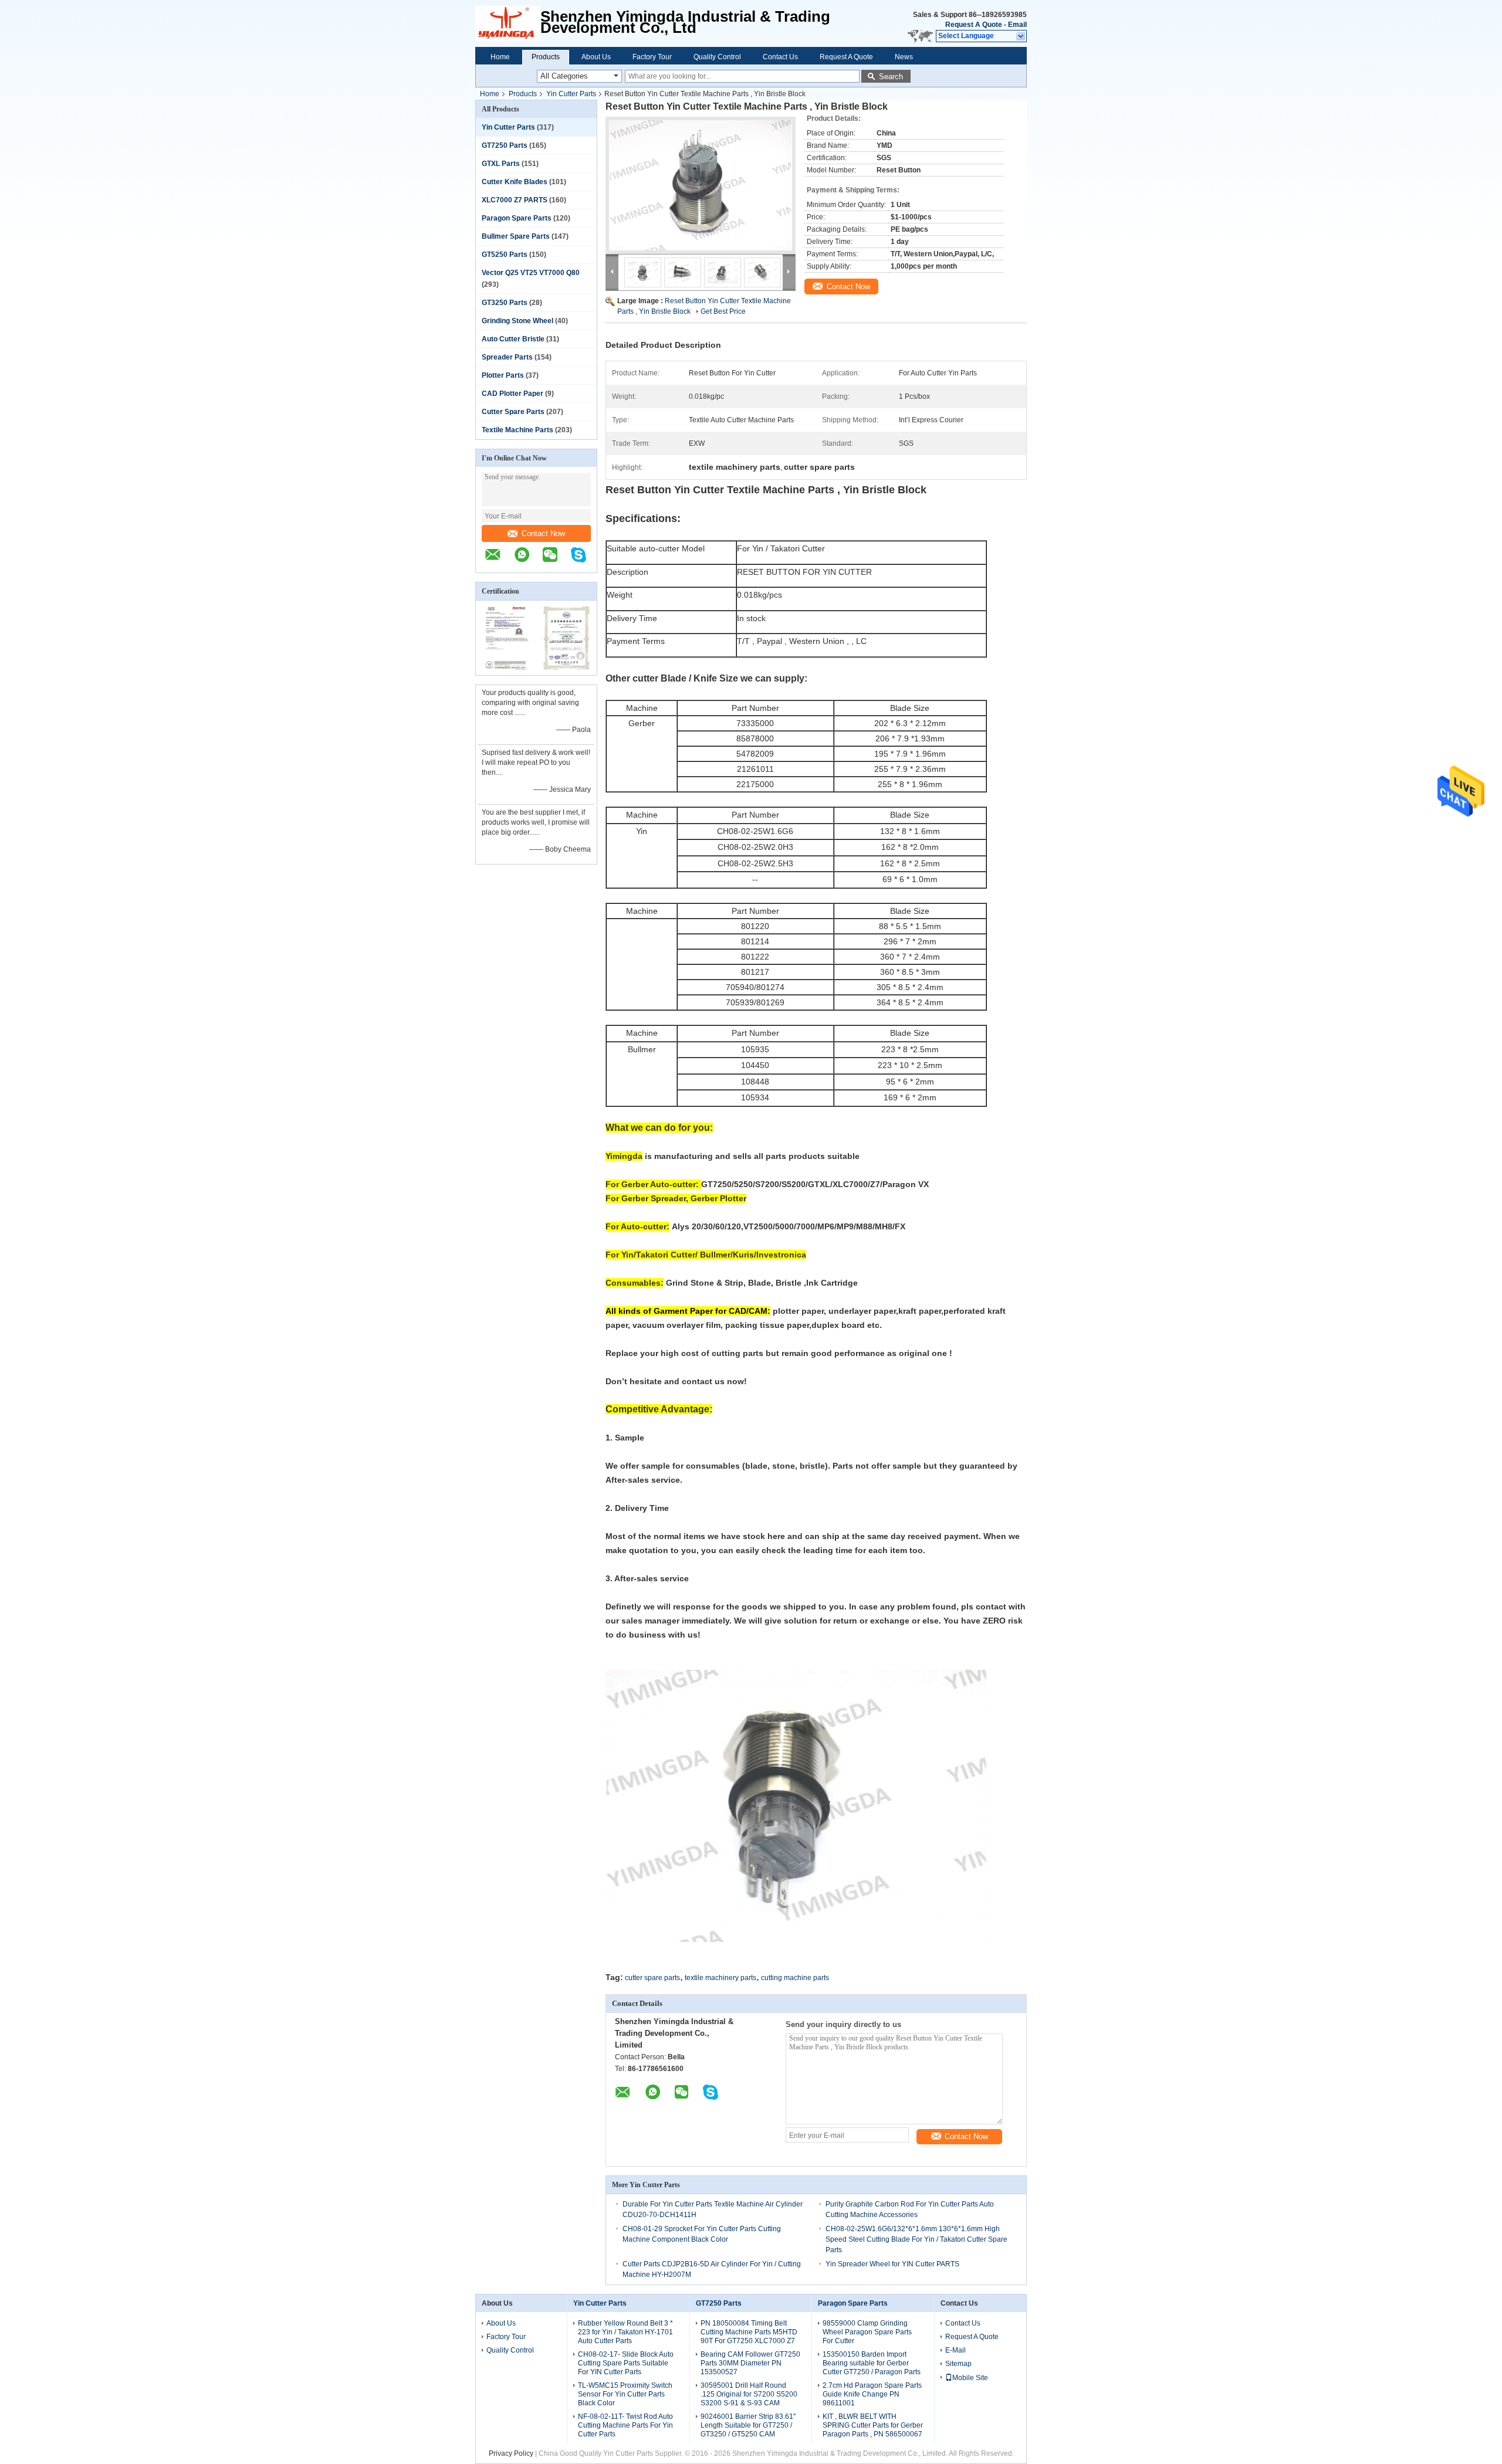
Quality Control (717, 57)
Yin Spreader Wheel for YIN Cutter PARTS (892, 2264)
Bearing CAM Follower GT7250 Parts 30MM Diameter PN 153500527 (750, 2363)
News (904, 57)
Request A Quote (974, 25)
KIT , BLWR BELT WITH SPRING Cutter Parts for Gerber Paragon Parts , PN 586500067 (873, 2425)
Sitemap (958, 2364)
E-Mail (955, 2350)
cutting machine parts (795, 1978)
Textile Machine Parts (517, 430)
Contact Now (543, 533)
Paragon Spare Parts (517, 218)
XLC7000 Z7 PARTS (515, 200)
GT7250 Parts (505, 145)
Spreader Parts (507, 357)
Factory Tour (652, 57)
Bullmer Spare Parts (516, 236)
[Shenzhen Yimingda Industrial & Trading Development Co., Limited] (499, 561)
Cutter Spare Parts (513, 412)
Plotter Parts (503, 375)
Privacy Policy (511, 2453)
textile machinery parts (720, 1978)
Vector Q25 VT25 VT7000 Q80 (531, 273)
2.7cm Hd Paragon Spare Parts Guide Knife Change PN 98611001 (872, 2394)
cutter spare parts (652, 1978)
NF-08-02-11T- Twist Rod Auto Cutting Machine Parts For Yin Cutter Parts (625, 2425)
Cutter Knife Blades (515, 182)
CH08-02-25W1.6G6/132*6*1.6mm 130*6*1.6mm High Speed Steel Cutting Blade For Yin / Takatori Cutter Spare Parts (916, 2239)
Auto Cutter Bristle (513, 339)
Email (1017, 25)
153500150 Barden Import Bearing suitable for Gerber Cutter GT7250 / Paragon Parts (872, 2363)
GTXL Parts (501, 164)
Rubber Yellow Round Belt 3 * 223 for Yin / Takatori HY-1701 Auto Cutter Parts (625, 2332)
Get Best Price (723, 311)
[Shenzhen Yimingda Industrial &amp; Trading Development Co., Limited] (508, 23)
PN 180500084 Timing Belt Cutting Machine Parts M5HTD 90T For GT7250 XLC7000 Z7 (749, 2332)
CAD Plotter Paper (512, 394)
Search (891, 77)
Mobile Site (970, 2378)
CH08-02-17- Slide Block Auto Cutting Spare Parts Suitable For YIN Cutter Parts (626, 2363)
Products (546, 57)
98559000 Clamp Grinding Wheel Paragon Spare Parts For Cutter (867, 2332)
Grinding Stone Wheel (517, 321)
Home (500, 57)
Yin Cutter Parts (571, 94)
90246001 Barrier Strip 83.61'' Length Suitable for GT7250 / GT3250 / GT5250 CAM (748, 2425)
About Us (596, 57)
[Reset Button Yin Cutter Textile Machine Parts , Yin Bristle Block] (701, 185)
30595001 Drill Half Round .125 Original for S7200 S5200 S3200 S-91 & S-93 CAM (749, 2394)
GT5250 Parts (505, 255)
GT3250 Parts (505, 303)
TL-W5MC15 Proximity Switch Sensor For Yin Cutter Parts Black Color (625, 2394)
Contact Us (780, 57)
